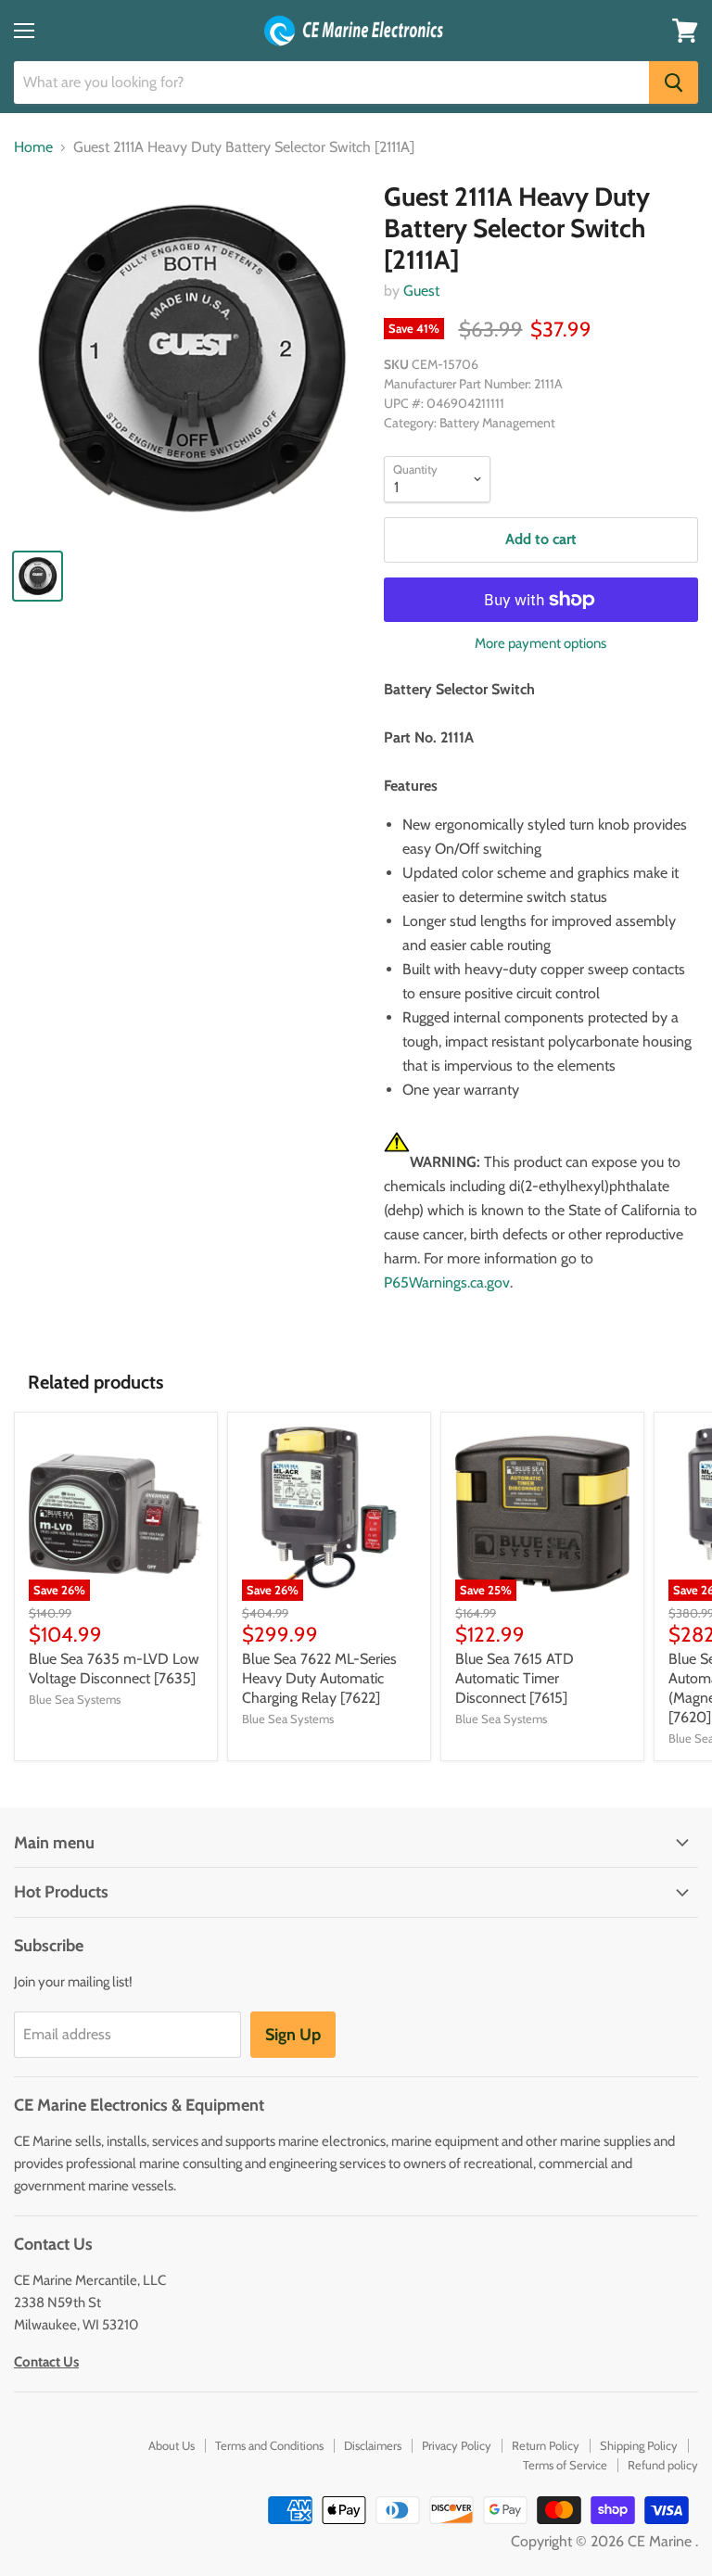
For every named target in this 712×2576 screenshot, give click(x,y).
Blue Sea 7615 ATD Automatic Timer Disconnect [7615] (515, 1678)
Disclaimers (373, 2445)
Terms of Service (565, 2465)
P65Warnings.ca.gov (447, 1282)
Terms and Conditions (269, 2445)
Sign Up (293, 2035)
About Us (172, 2445)
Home (33, 147)
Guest (421, 291)
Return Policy (546, 2445)
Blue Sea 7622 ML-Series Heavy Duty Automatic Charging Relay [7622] (319, 1678)
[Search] (674, 82)
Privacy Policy (457, 2445)
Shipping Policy (639, 2445)
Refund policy (663, 2465)
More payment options (540, 644)
